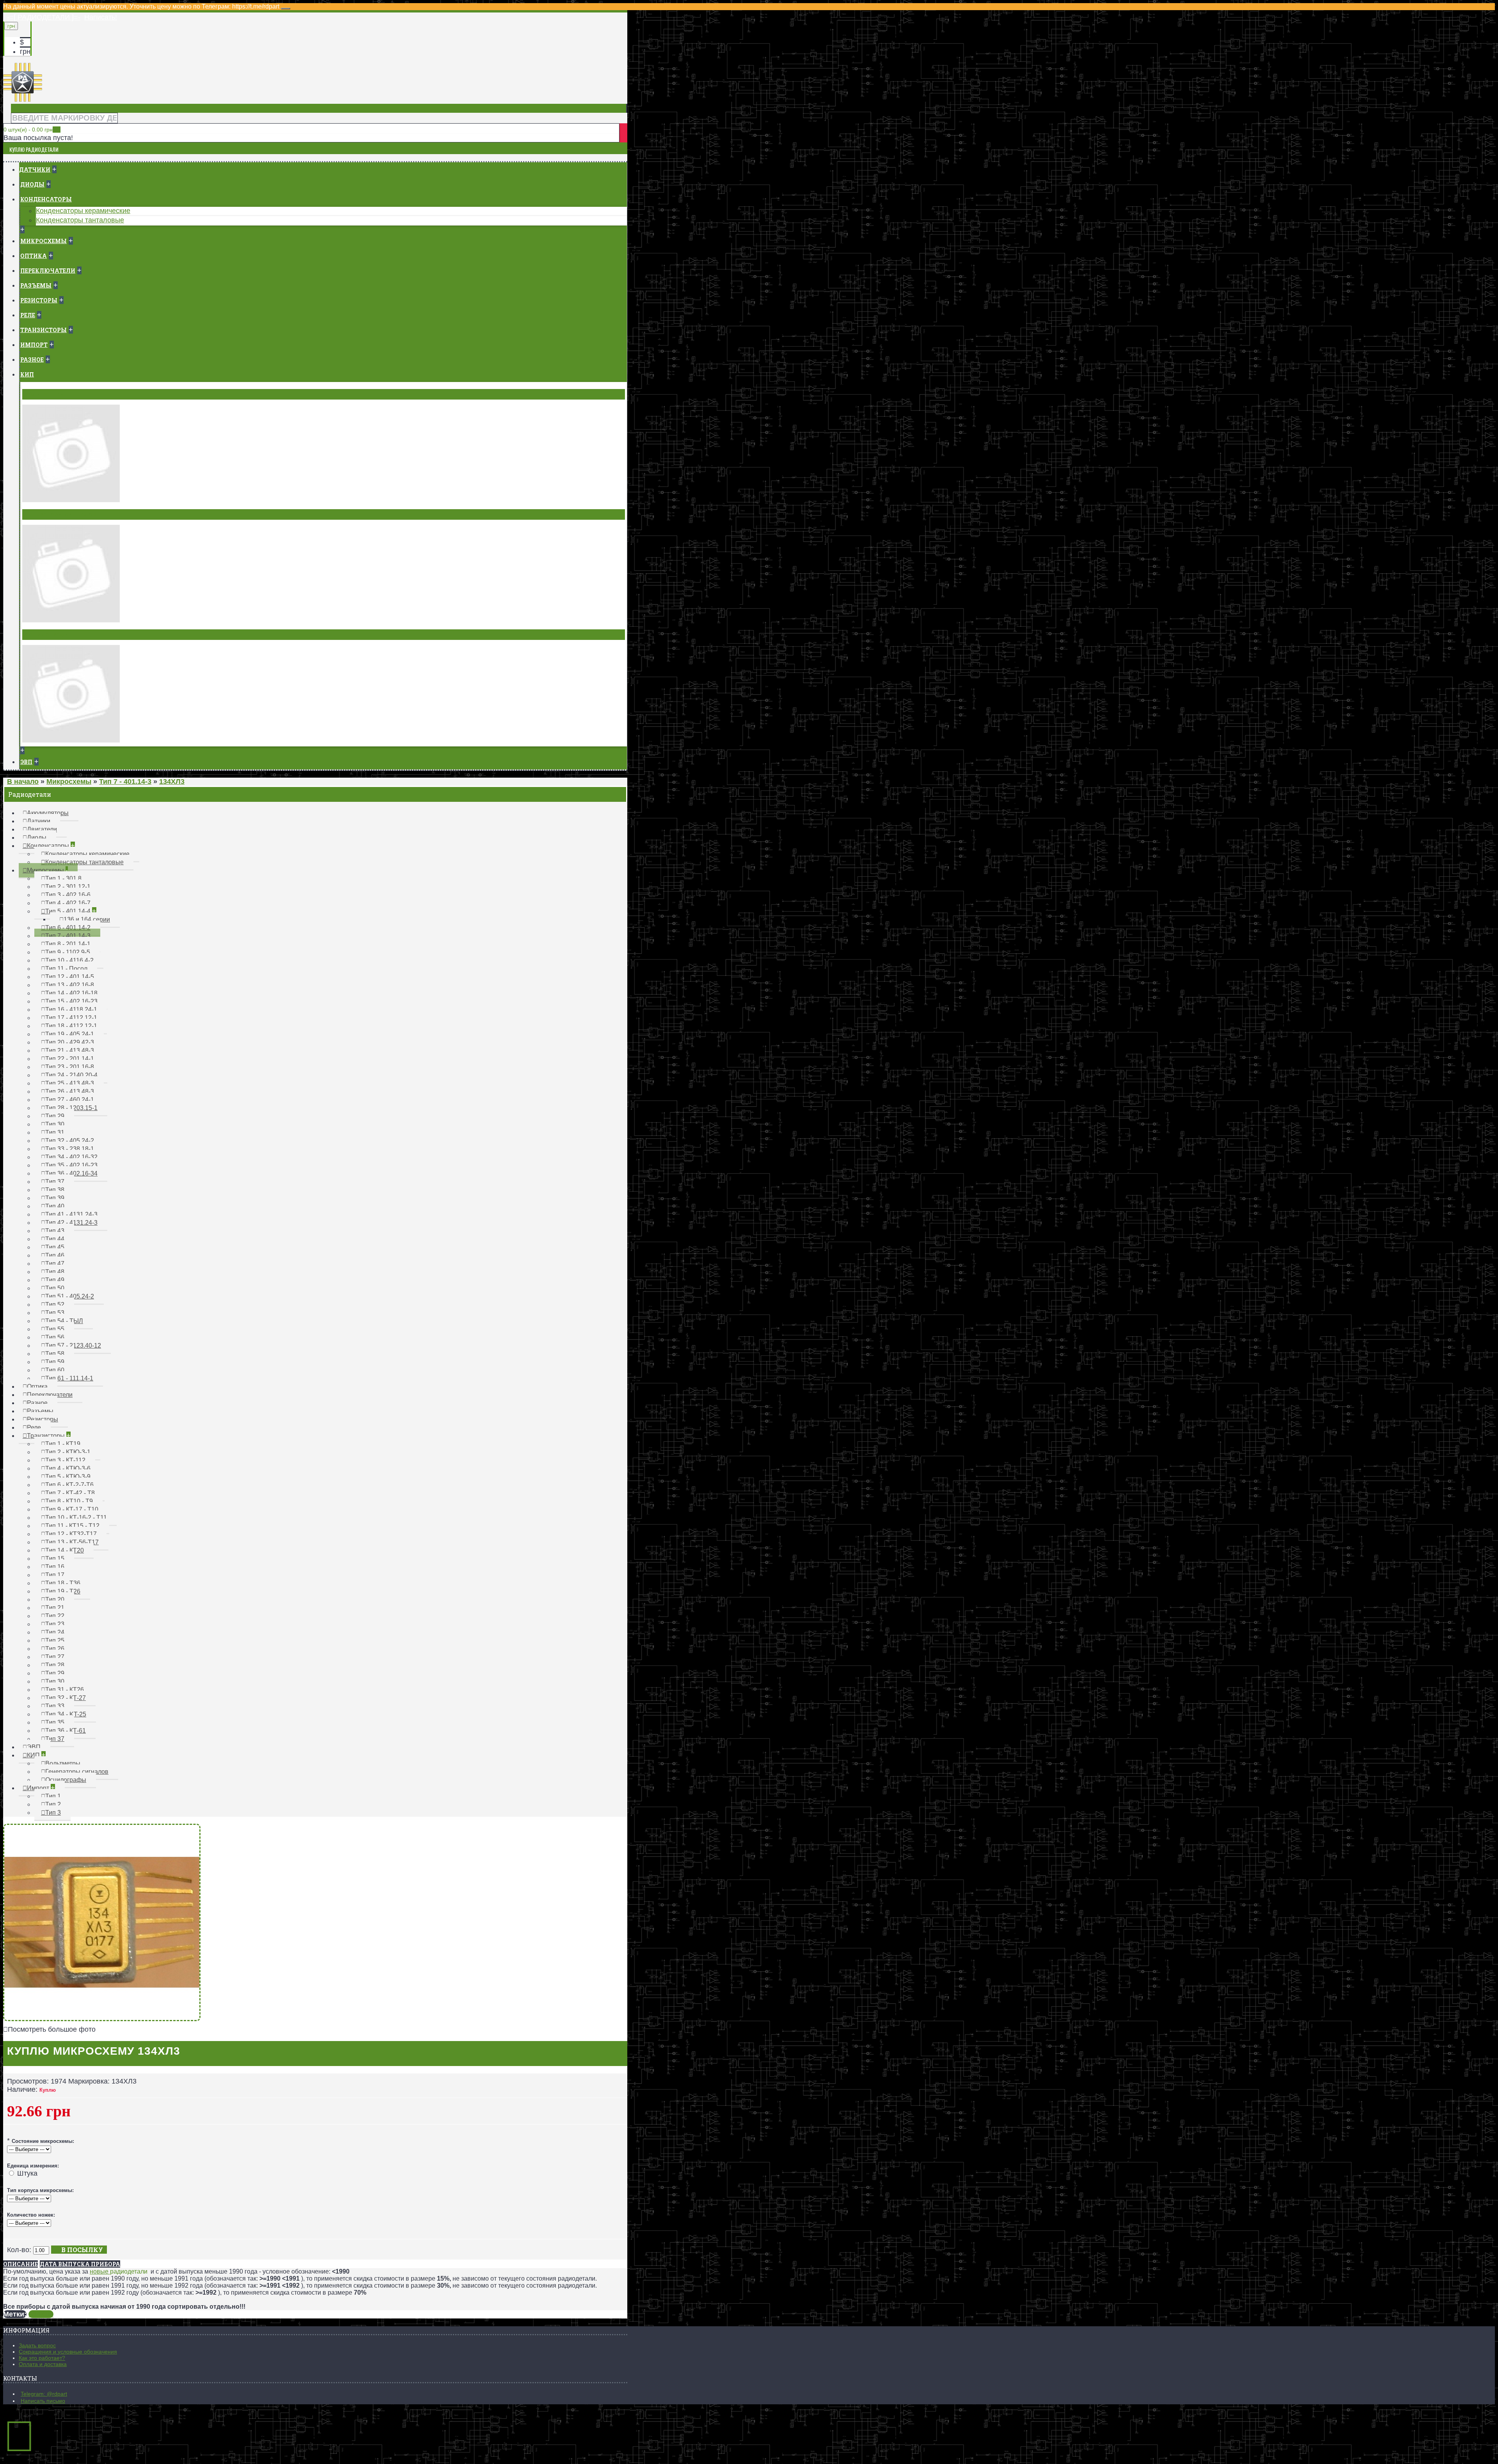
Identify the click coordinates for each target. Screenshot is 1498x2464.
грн (25, 52)
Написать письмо (43, 2401)
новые (100, 2271)
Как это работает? (42, 2358)
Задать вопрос (37, 2345)
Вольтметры (45, 394)
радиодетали (129, 2271)
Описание (20, 2264)
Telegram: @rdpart (44, 2394)
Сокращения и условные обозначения (68, 2352)
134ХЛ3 (41, 2314)
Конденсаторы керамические (83, 211)
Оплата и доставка (43, 2364)
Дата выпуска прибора (80, 2264)
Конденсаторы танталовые (80, 220)
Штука (27, 2173)
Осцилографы (47, 634)
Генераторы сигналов (60, 514)
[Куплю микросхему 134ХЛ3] (102, 2019)
